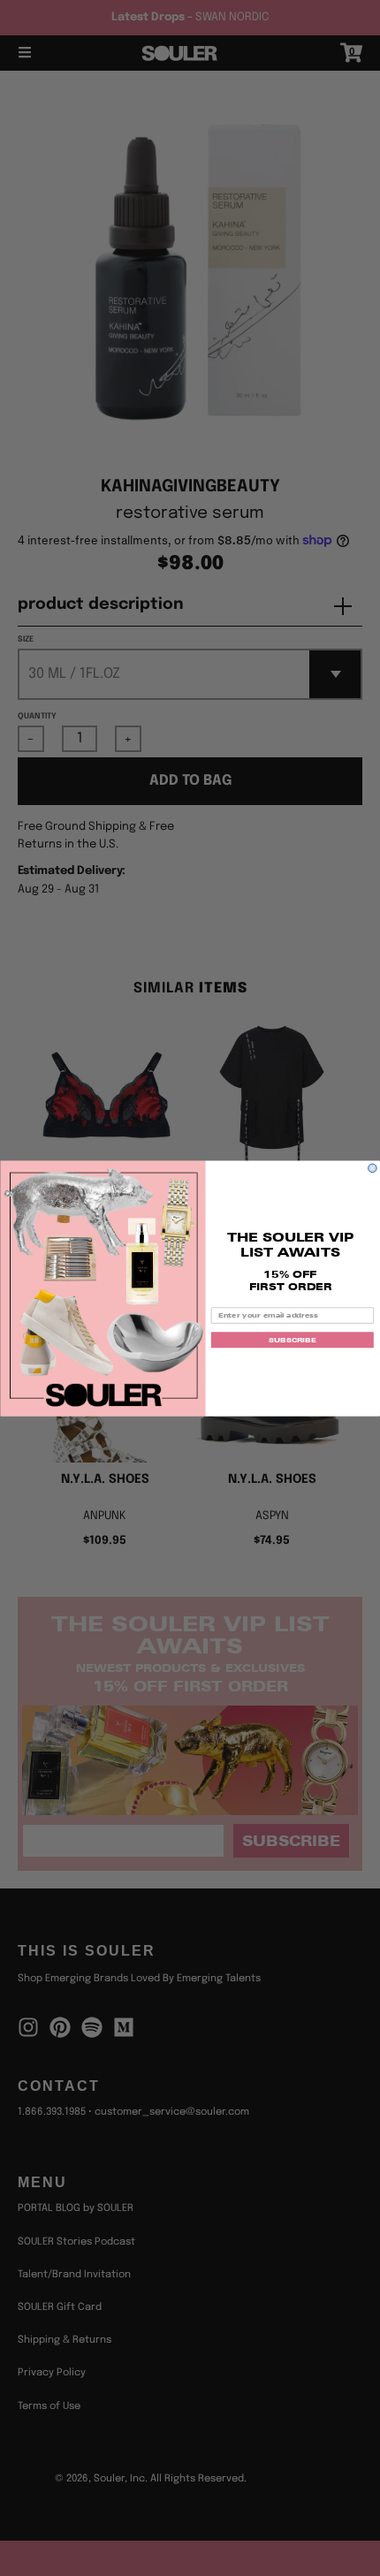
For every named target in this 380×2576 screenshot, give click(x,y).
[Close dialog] (373, 1168)
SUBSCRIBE (292, 1340)
